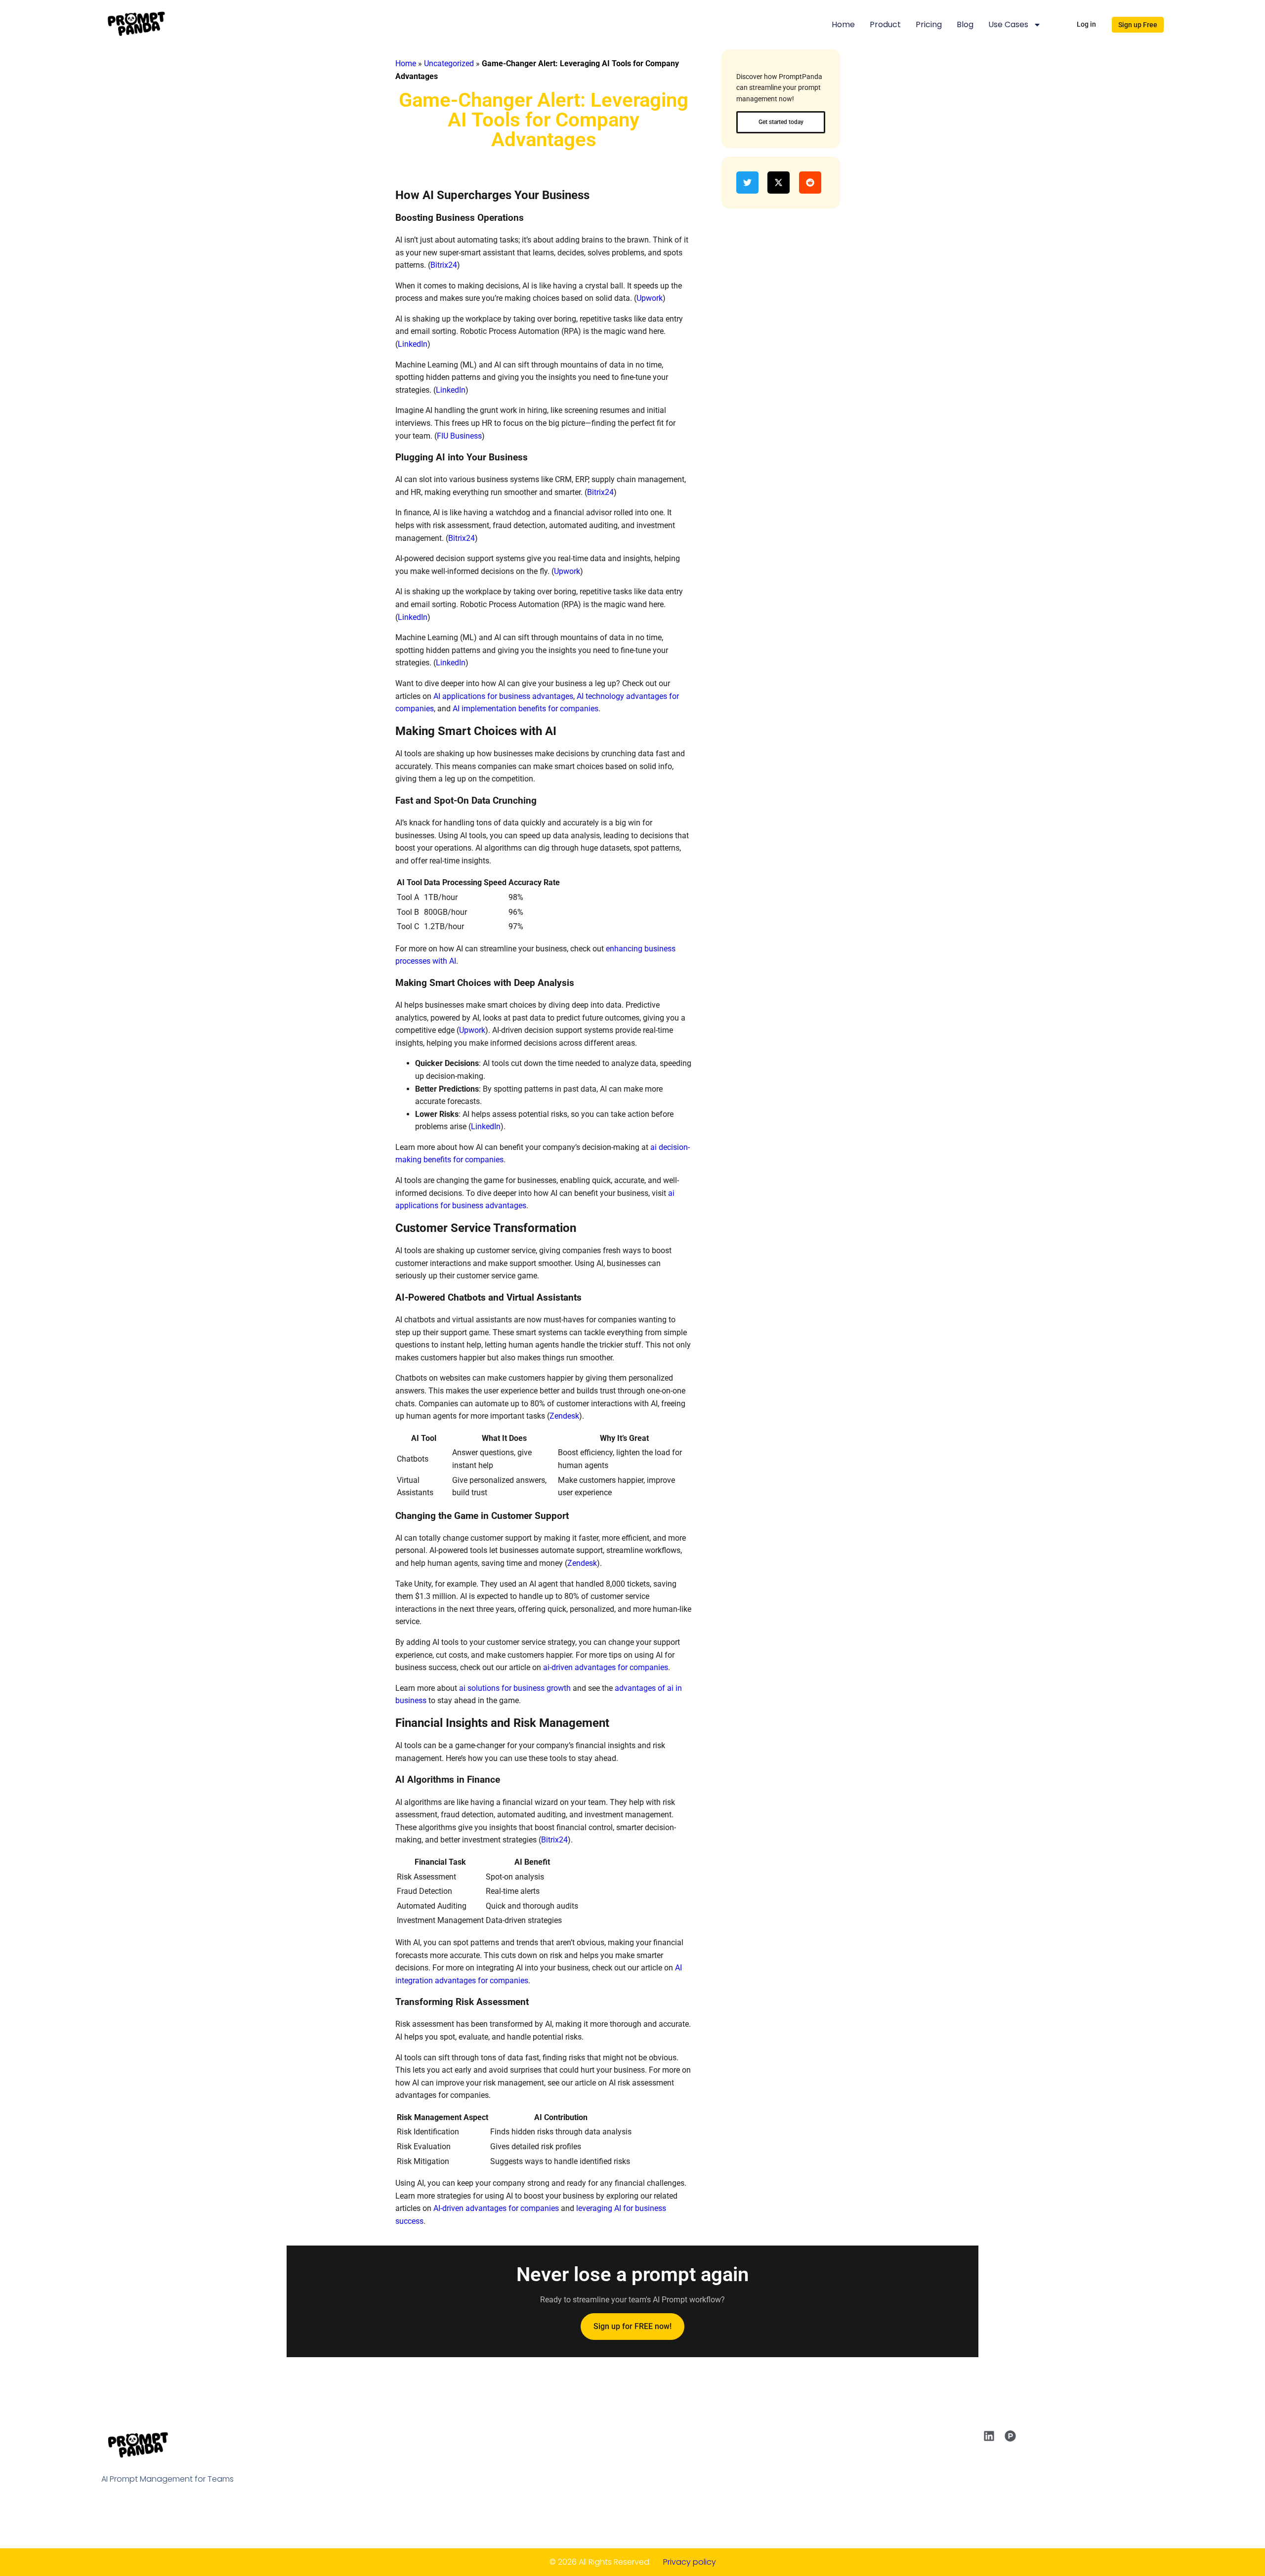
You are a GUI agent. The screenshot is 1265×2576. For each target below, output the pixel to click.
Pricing (929, 24)
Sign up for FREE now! (632, 2326)
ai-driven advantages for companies (606, 1667)
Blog (965, 24)
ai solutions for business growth (515, 1688)
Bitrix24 (444, 265)
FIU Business (459, 436)
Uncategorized (449, 63)
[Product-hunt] (1010, 2436)
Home (843, 24)
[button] (749, 183)
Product (885, 24)
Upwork (650, 298)
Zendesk (564, 1416)
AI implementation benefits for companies (526, 709)
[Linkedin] (989, 2436)
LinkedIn (413, 344)
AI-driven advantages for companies (496, 2208)
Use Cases (1008, 24)
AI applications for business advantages (503, 696)
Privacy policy (690, 2562)
